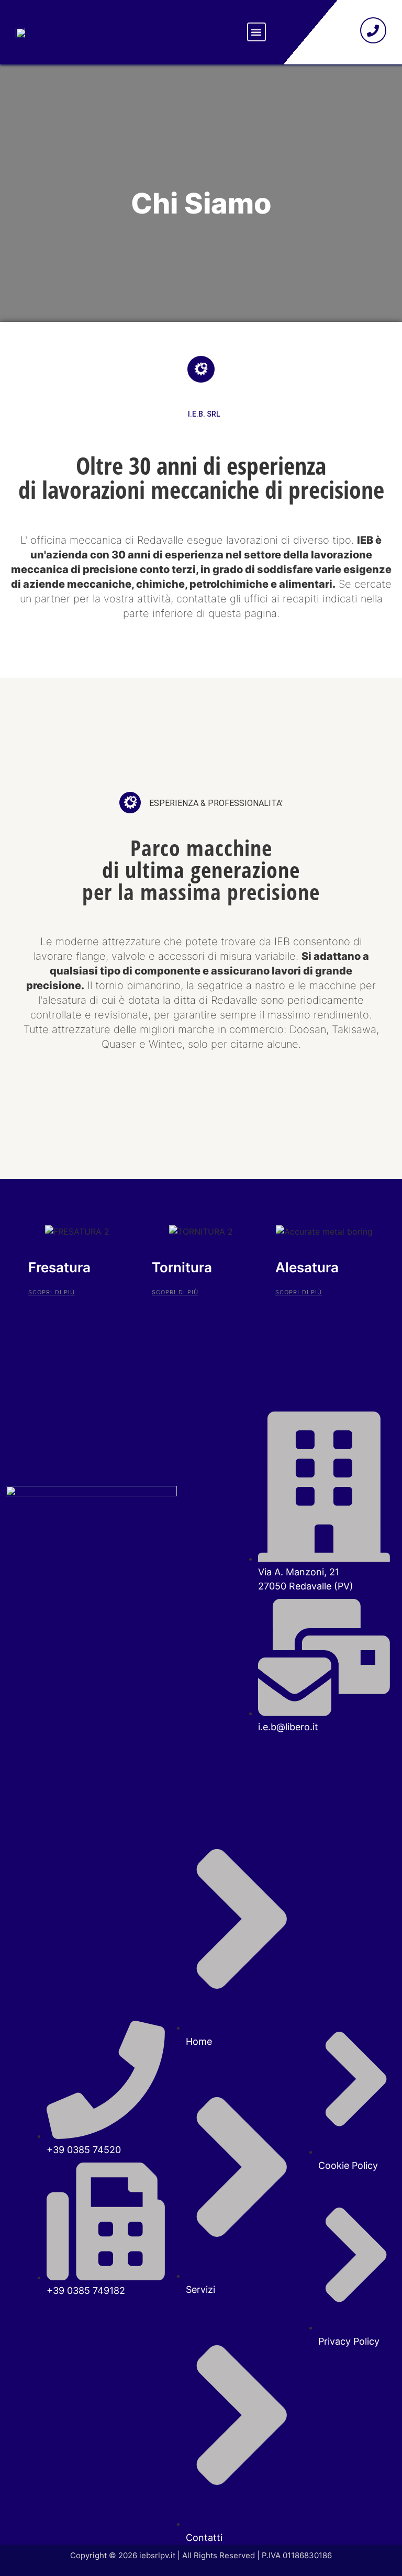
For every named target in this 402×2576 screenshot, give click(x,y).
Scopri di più (52, 1292)
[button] (256, 32)
